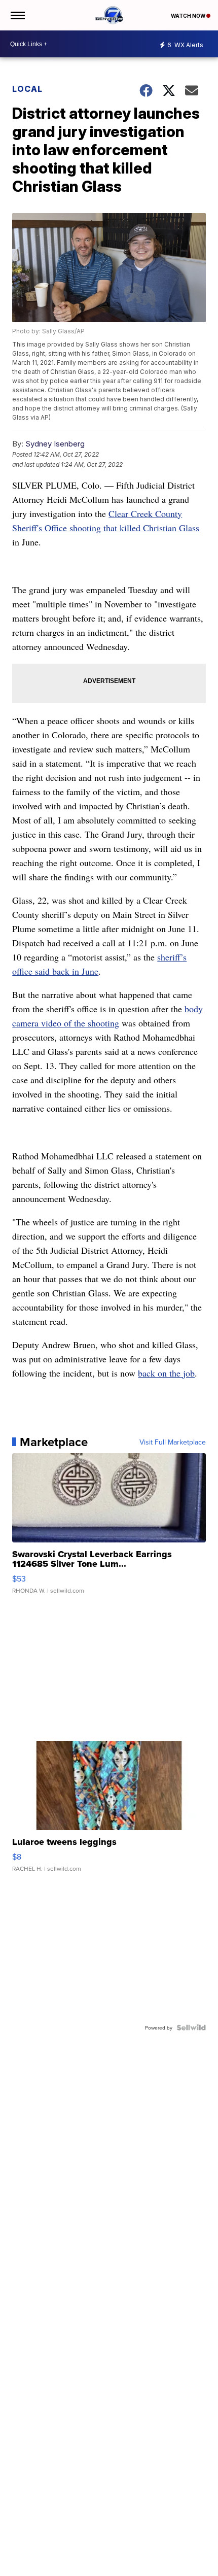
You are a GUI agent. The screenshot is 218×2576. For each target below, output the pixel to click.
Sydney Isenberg (55, 444)
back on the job (166, 1373)
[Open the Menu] (17, 15)
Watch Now (189, 16)
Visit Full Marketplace (173, 1442)
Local (27, 89)
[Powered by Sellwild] (191, 2028)
